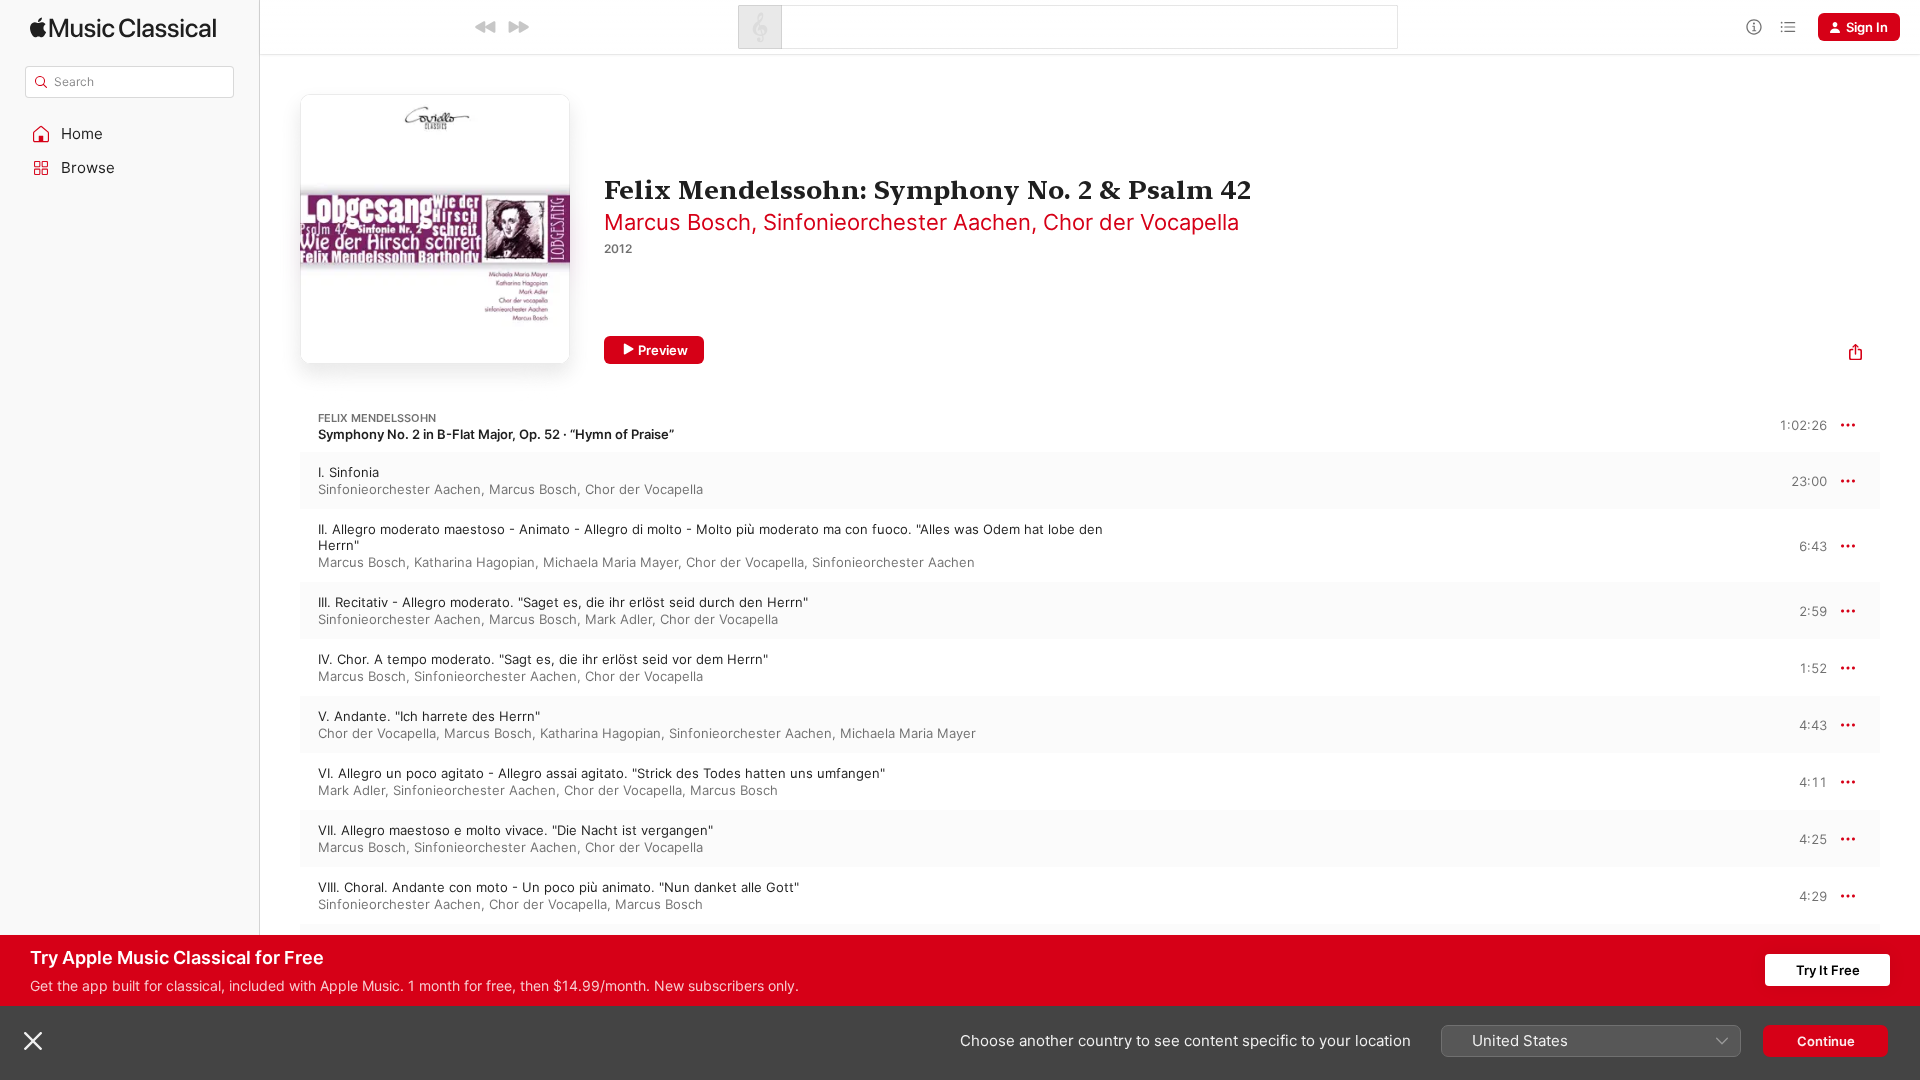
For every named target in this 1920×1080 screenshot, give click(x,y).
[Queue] (1788, 27)
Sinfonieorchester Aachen (897, 222)
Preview (663, 350)
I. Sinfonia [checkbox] (348, 472)
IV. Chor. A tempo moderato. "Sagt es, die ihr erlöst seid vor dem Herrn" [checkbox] (543, 659)
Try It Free (1828, 970)
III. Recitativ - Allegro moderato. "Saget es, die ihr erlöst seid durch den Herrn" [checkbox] (563, 602)
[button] (130, 134)
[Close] (33, 1041)
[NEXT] (518, 27)
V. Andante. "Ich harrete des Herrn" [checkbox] (429, 716)
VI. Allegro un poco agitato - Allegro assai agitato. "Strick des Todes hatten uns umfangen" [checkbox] (601, 773)
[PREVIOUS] (486, 27)
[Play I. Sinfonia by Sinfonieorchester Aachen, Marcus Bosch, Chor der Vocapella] (280, 481)
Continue (1826, 1041)
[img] (123, 27)
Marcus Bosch (677, 222)
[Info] (1754, 27)
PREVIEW (1805, 480)
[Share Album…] (1855, 354)
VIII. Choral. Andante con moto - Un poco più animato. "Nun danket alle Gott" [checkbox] (558, 887)
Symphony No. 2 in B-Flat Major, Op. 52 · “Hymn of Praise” (496, 434)
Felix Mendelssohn (377, 418)
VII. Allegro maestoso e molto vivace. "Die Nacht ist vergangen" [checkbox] (515, 830)
